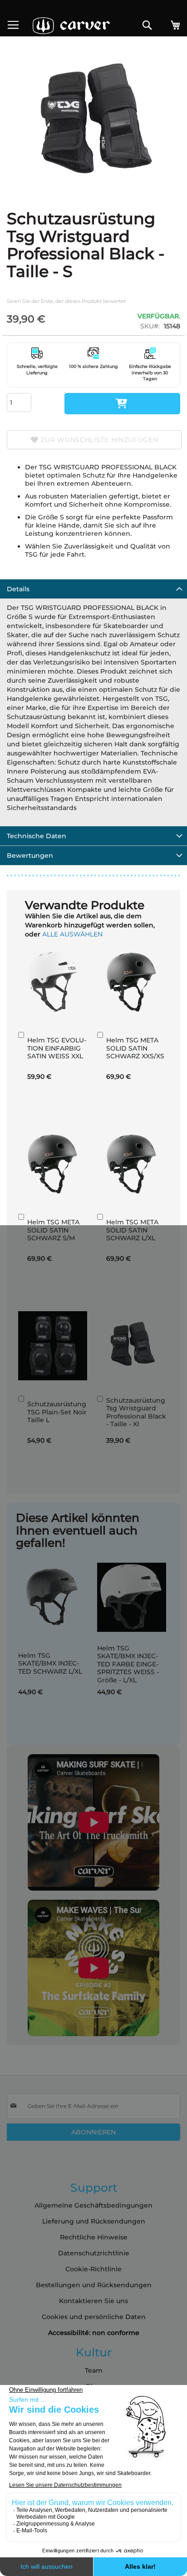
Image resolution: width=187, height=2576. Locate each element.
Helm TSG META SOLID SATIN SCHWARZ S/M (53, 1230)
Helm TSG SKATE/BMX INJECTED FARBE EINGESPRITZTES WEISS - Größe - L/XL (128, 1664)
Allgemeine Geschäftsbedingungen (93, 2205)
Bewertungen (30, 855)
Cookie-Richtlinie (93, 2269)
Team (94, 2370)
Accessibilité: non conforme (94, 2333)
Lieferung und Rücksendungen (94, 2221)
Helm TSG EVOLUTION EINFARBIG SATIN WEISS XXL (57, 1048)
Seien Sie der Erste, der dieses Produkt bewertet (66, 301)
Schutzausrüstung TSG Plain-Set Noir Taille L (57, 1412)
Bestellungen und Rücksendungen (94, 2285)
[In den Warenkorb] (122, 404)
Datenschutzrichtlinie (94, 2253)
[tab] (93, 589)
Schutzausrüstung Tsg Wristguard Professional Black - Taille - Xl (136, 1412)
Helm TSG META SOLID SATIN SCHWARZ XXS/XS (135, 1048)
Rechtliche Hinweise (94, 2237)
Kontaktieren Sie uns (93, 2301)
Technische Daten (37, 836)
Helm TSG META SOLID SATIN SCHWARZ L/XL (132, 1230)
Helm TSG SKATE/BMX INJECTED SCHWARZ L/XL (50, 1663)
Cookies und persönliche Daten (94, 2317)
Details (18, 589)
